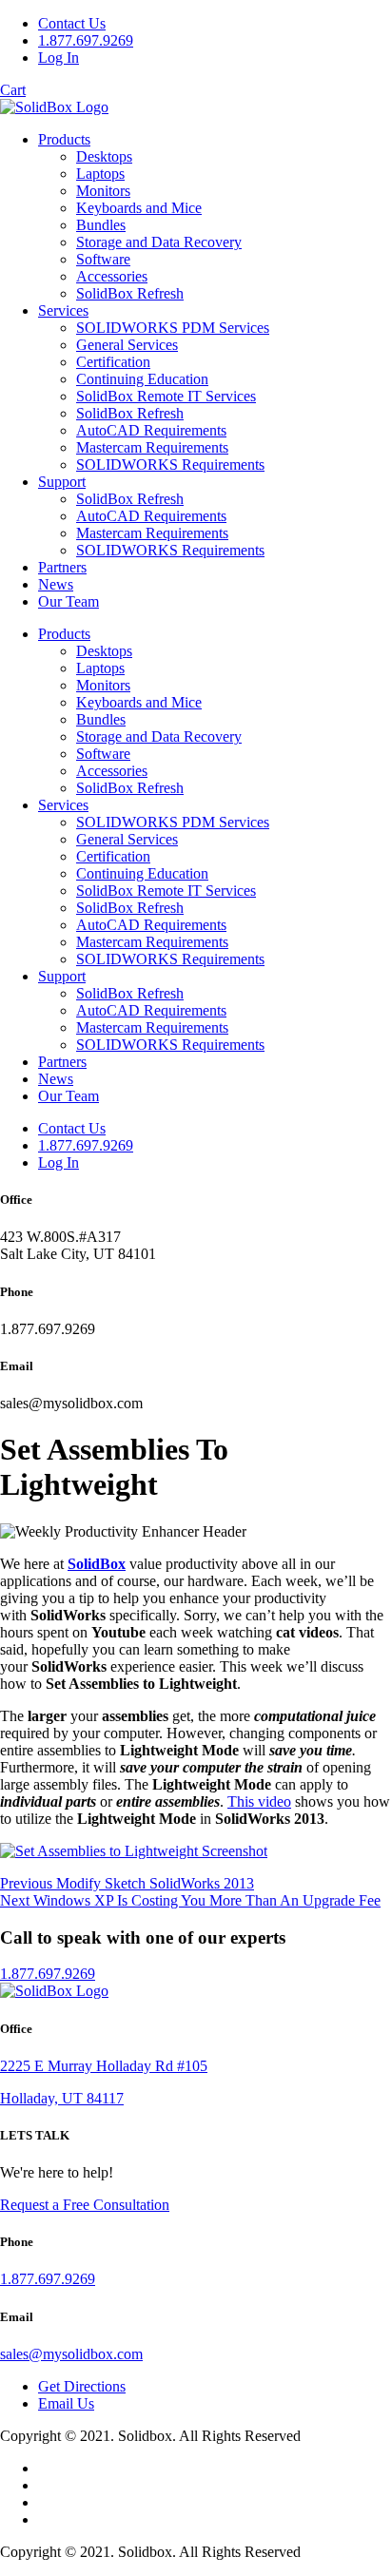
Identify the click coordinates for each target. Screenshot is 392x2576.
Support (62, 482)
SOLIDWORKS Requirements (170, 465)
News (56, 584)
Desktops (104, 156)
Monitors (103, 191)
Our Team (69, 601)
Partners (62, 567)
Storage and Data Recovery (159, 242)
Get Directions (82, 2386)
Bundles (101, 225)
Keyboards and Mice (139, 208)
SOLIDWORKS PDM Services (173, 328)
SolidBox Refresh (130, 293)
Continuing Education (142, 379)
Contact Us (72, 23)
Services (63, 310)
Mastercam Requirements (152, 447)
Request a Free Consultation (85, 2205)
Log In (59, 58)
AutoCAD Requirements (151, 430)
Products (64, 139)
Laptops (100, 174)
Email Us (66, 2403)
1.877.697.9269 (86, 40)
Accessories (112, 276)
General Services (127, 345)
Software (103, 259)
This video (259, 1801)
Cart (13, 90)
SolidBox (97, 1564)
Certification (113, 362)
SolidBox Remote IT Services (166, 396)
